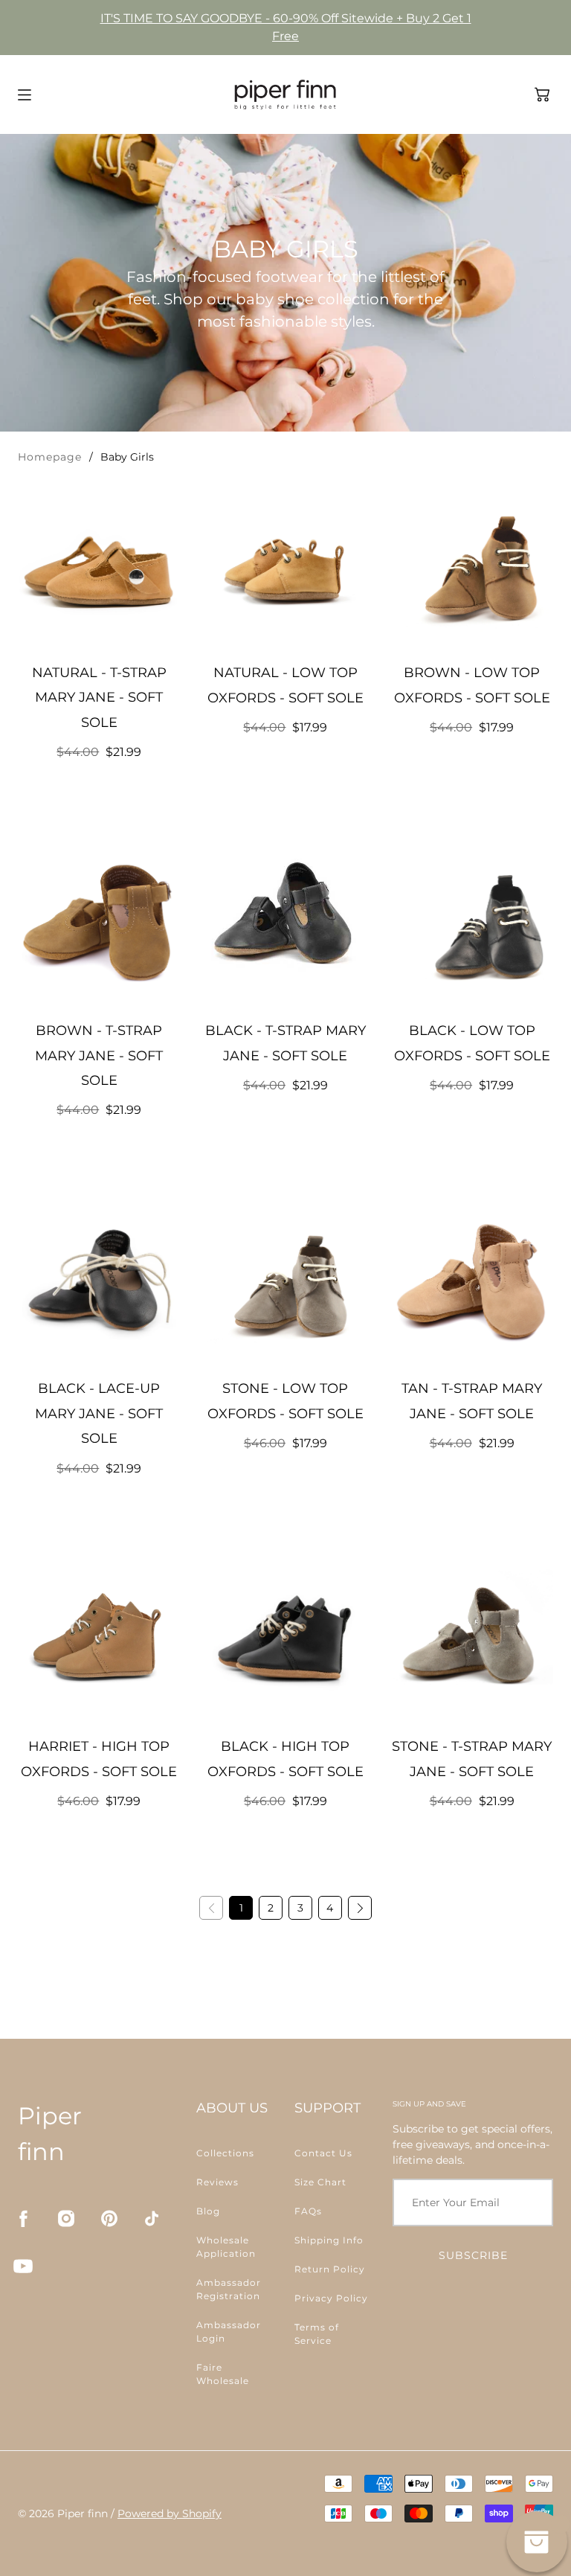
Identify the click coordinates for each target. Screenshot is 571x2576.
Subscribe (473, 2255)
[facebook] (23, 2218)
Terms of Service (317, 2334)
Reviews (217, 2182)
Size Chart (320, 2182)
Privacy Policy (331, 2298)
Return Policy (330, 2269)
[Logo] (285, 94)
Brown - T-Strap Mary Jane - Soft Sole (99, 1055)
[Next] (360, 1908)
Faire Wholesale (223, 2374)
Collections (225, 2153)
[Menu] (25, 95)
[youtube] (23, 2266)
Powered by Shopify (170, 2513)
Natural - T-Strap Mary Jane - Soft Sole (99, 698)
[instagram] (66, 2218)
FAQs (308, 2211)
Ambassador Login (229, 2332)
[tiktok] (152, 2218)
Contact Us (323, 2153)
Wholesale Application (226, 2247)
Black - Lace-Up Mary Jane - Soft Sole (99, 1413)
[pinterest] (109, 2218)
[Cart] (542, 94)
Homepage (50, 457)
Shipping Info (329, 2240)
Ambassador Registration (229, 2289)
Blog (208, 2211)
